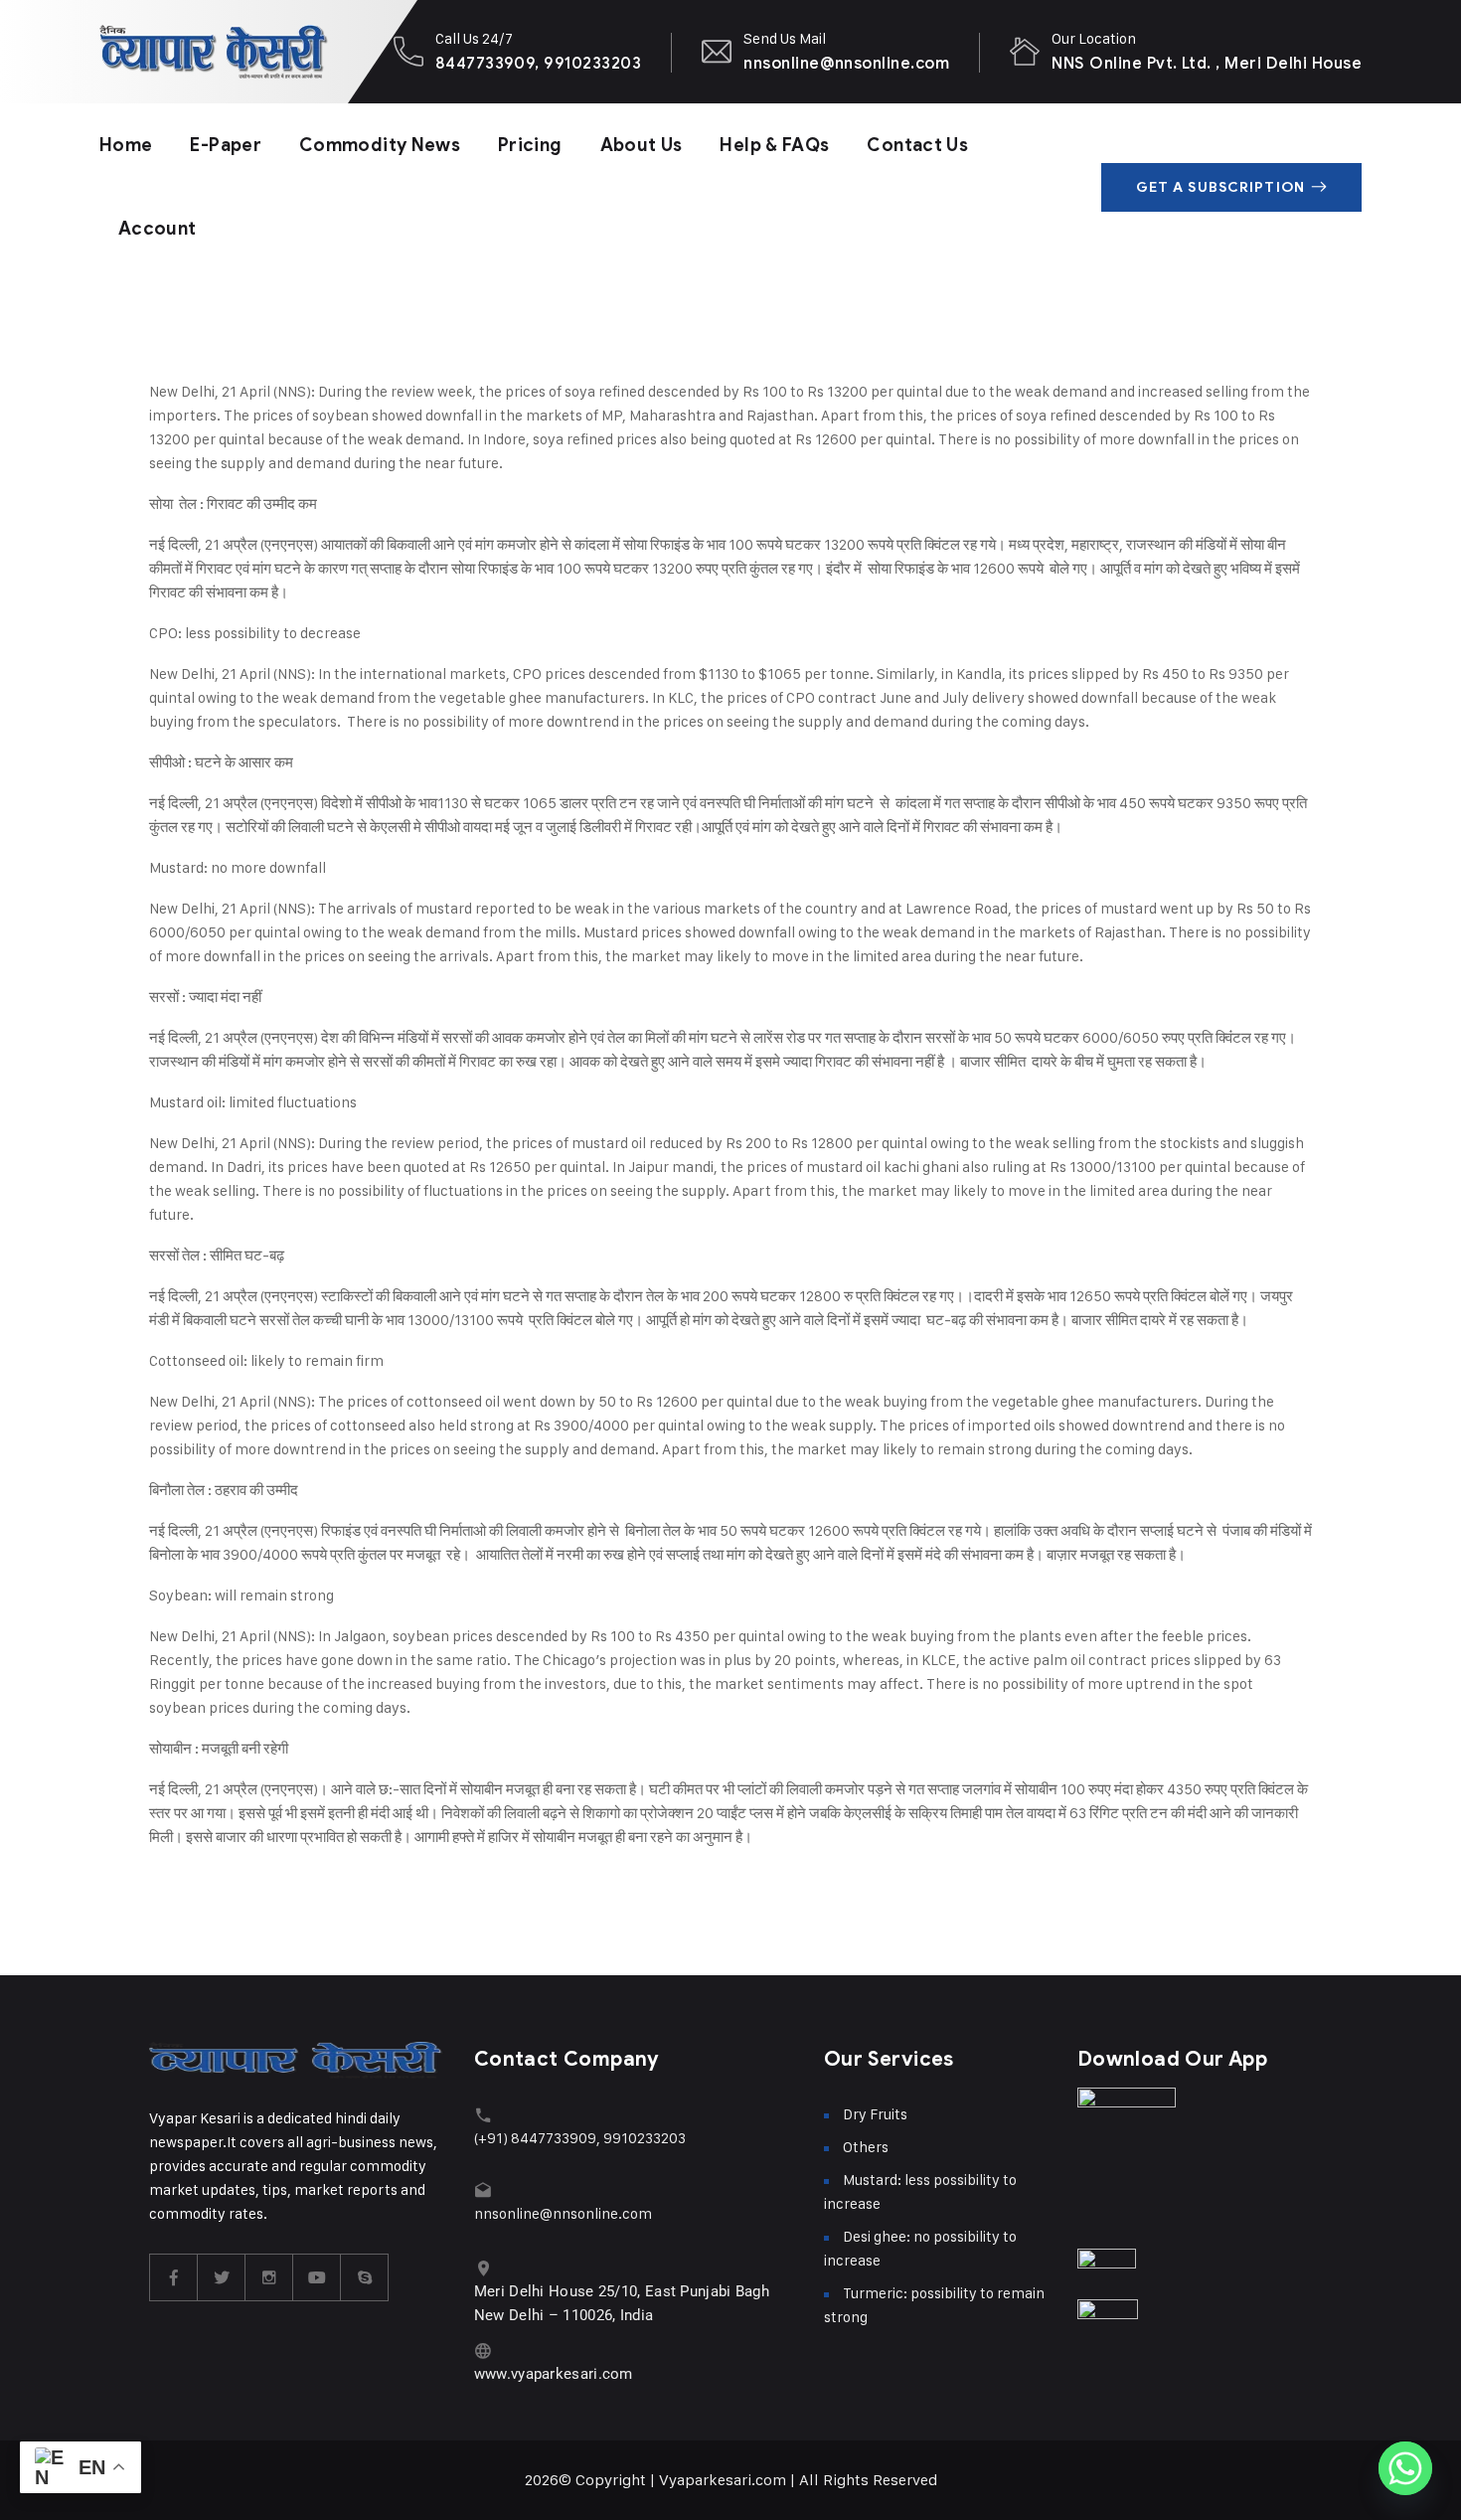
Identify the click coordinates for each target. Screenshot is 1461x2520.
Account (158, 229)
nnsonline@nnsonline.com (846, 63)
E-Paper (226, 145)
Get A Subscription (1220, 187)
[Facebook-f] (174, 2277)
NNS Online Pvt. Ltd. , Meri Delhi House (1207, 63)
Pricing (530, 145)
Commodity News (380, 145)
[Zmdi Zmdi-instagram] (269, 2277)
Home (126, 145)
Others (866, 2147)
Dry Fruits (875, 2114)
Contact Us (917, 145)
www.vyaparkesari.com (554, 2374)
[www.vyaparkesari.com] (484, 2351)
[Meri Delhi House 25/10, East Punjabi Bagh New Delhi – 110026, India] (484, 2268)
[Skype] (365, 2277)
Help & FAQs (774, 145)
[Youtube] (317, 2277)
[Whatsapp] (1405, 2468)
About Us (642, 145)
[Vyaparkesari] (214, 52)
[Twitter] (222, 2277)
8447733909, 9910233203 (539, 63)
